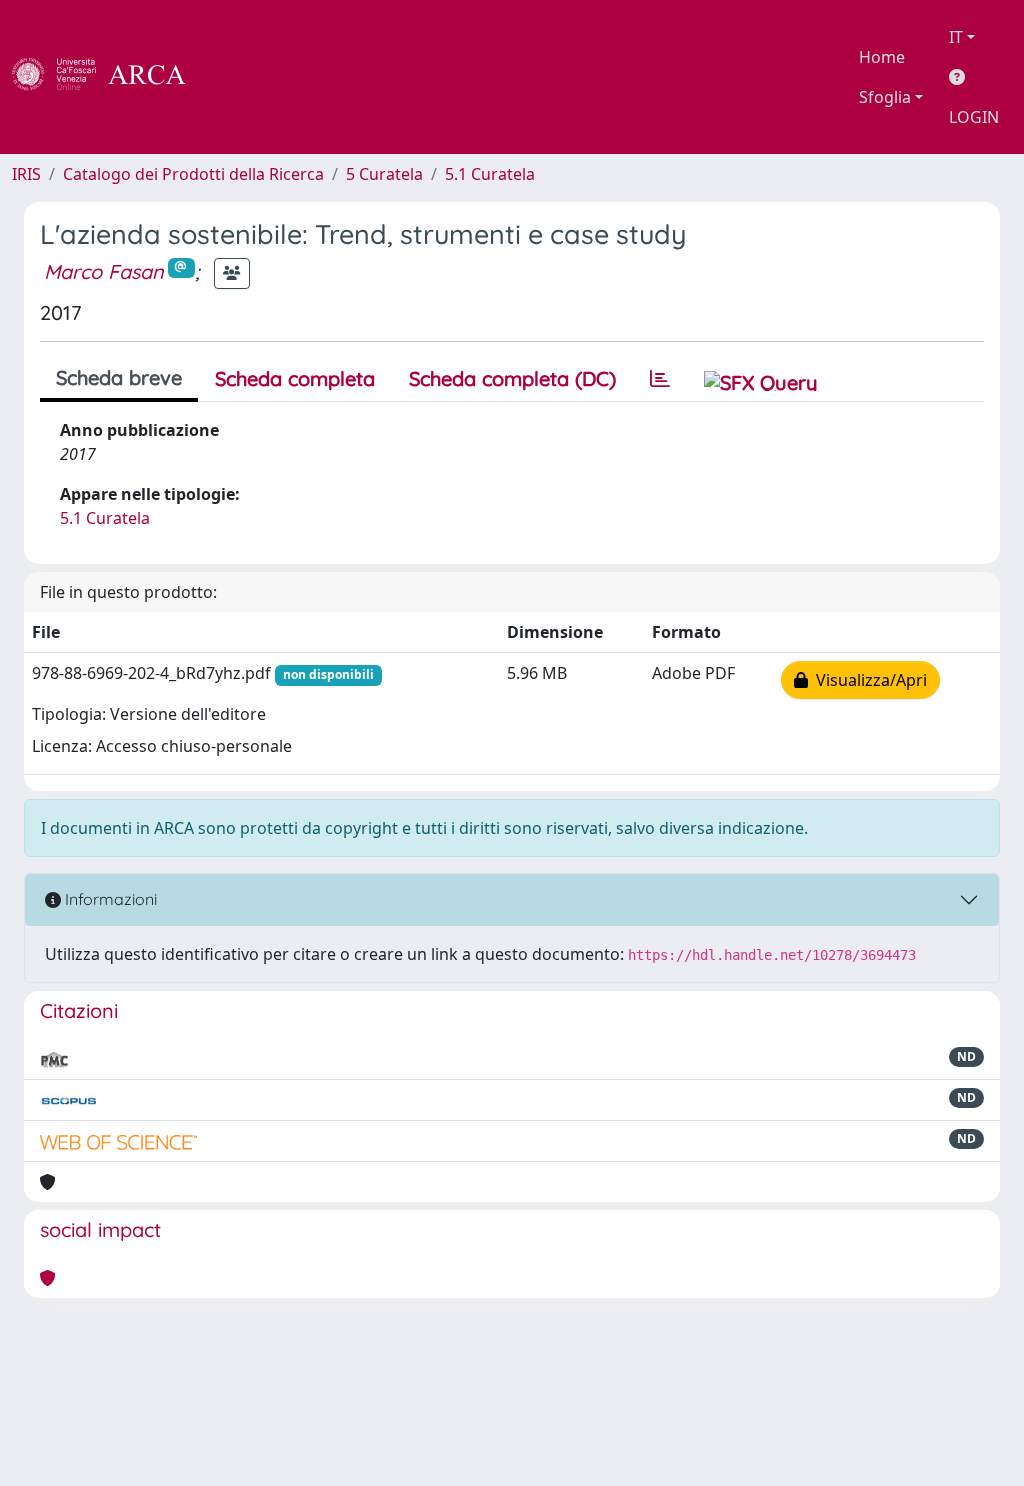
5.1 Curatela (490, 174)
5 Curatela (384, 174)
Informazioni (109, 899)
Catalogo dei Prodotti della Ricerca (193, 174)
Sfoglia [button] (885, 97)
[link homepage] (110, 77)
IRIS (26, 174)
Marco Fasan (104, 271)
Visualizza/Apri (867, 680)
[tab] (660, 379)
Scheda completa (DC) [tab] (512, 378)
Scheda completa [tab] (295, 378)
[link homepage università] (240, 77)
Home (882, 57)
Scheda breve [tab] (119, 377)
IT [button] (956, 37)
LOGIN (974, 117)
